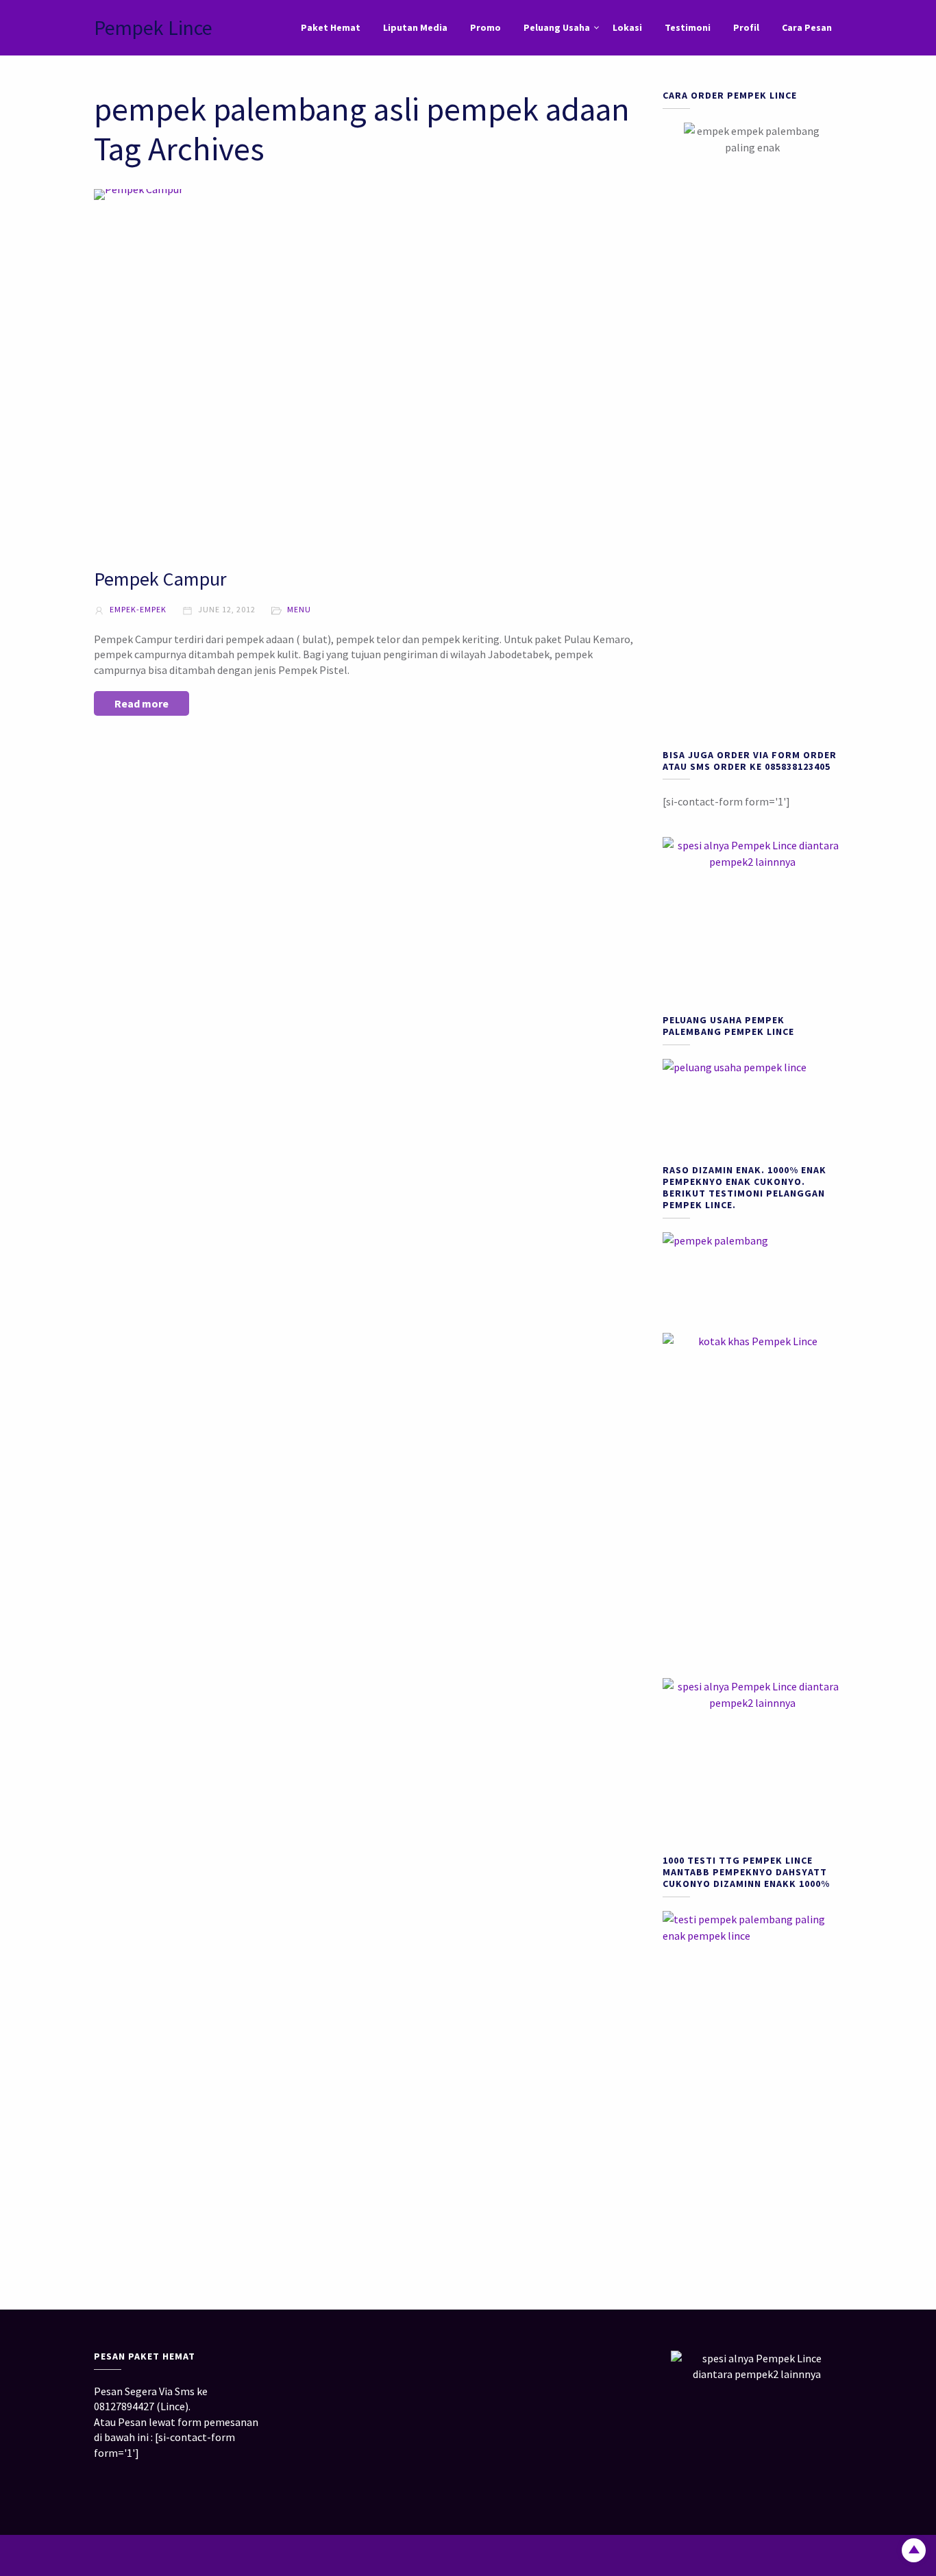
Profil (746, 27)
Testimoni (688, 27)
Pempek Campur (160, 579)
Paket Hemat (331, 27)
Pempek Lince (153, 27)
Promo (485, 27)
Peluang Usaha (557, 27)
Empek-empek (137, 609)
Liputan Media (415, 27)
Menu (299, 609)
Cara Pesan (807, 27)
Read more (141, 703)
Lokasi (627, 27)
